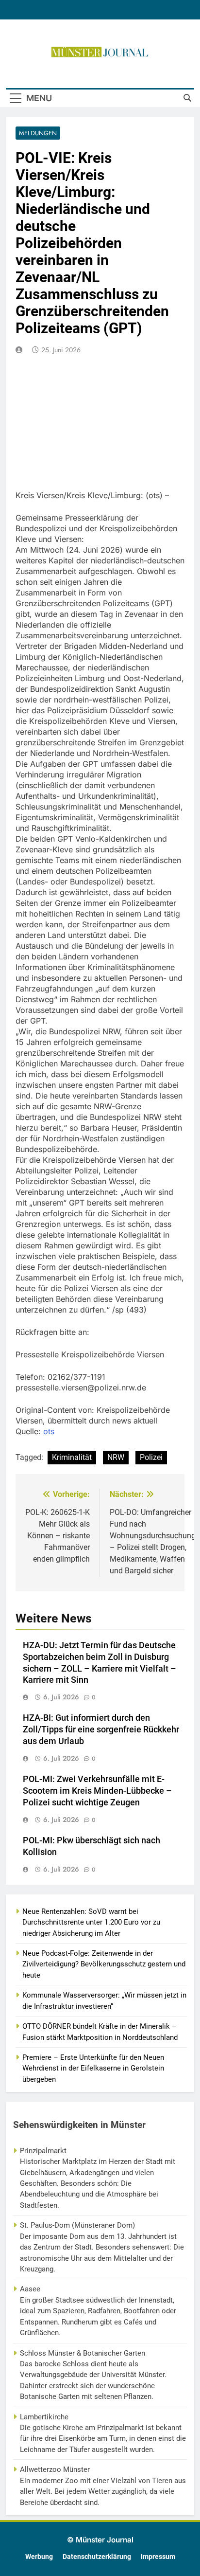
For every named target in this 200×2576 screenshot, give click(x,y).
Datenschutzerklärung (97, 2557)
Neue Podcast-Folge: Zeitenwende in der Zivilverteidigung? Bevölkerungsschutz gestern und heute (104, 1964)
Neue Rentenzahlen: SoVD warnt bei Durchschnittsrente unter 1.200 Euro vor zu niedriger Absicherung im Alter (91, 1922)
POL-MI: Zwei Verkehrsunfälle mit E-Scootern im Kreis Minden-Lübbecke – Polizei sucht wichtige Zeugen (97, 1791)
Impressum (158, 2557)
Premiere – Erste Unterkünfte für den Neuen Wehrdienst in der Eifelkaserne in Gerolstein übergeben (93, 2068)
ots (49, 1431)
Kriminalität (72, 1457)
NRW (116, 1457)
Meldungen (38, 133)
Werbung (39, 2557)
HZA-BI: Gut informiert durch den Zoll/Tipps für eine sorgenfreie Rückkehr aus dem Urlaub (101, 1729)
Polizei (151, 1457)
